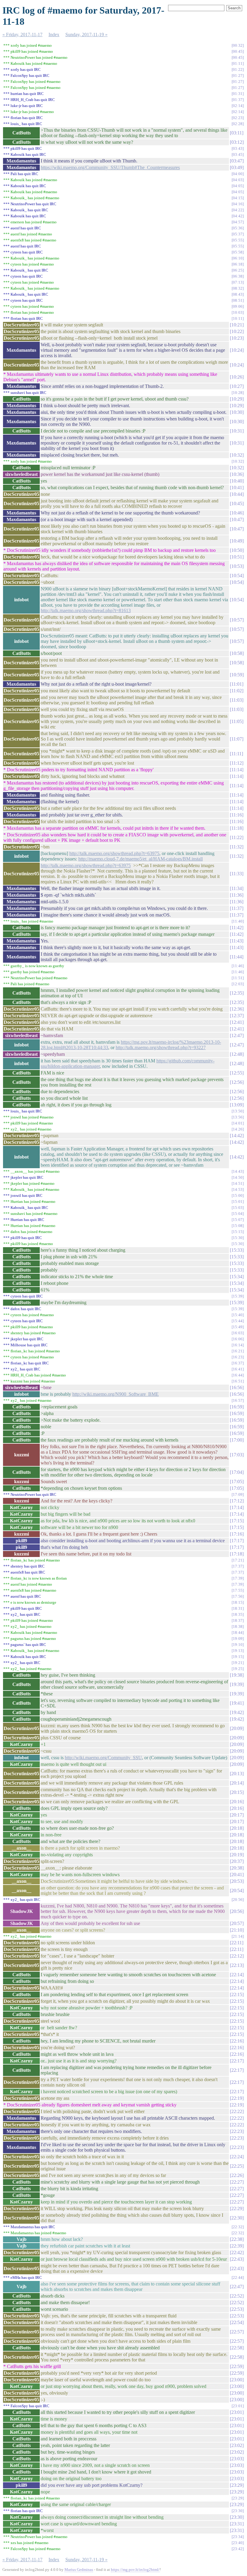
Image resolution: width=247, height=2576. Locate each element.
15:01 (238, 1202)
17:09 (238, 1494)
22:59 (237, 2366)
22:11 (237, 1943)
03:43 (238, 148)
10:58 (237, 653)
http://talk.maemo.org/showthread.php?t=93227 (161, 1047)
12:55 (237, 1073)
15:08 (238, 1226)
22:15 (237, 1994)
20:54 (237, 1890)
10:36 (237, 474)
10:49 (237, 541)
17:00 (237, 1440)
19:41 (237, 1703)
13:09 (237, 1105)
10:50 (237, 550)
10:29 (237, 399)
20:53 (237, 1881)
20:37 (237, 1861)
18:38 (238, 1626)
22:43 (237, 2259)
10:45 (237, 503)
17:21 (238, 1560)
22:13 (237, 1965)
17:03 (237, 1455)
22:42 (237, 2252)
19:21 (238, 1663)
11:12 (237, 763)
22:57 (237, 2332)
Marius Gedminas (79, 2570)
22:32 (238, 2227)
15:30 (238, 1238)
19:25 (238, 1669)
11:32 (237, 847)
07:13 (238, 282)
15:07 (238, 1220)
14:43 (238, 1171)
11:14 (237, 770)
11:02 (237, 691)
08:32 (238, 288)
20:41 (237, 1875)
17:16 (237, 1534)
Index (54, 35)
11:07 (237, 739)
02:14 (238, 106)
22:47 (237, 2287)
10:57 (237, 620)
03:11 (237, 133)
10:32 (237, 455)
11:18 (237, 828)
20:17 (237, 1815)
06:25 (238, 270)
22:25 (237, 2166)
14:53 (238, 1189)
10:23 (237, 338)
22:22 (237, 2111)
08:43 (238, 294)
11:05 (237, 721)
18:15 (238, 1602)
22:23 (237, 2131)
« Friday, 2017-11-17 (22, 35)
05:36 (238, 228)
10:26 (237, 377)
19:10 (238, 1645)
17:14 (237, 1507)
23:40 (238, 2543)
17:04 (237, 1472)
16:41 (238, 1369)
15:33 (237, 1250)
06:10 (238, 258)
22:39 (237, 2246)
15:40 (238, 1315)
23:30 (238, 2511)
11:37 (237, 908)
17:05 (237, 1481)
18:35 (238, 1614)
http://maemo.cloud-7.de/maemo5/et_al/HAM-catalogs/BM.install (141, 859)
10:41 (237, 488)
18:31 (238, 1608)
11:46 (238, 966)
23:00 (237, 2380)
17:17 (237, 1541)
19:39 (237, 1684)
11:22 (237, 837)
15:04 (238, 1214)
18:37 (238, 1620)
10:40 (237, 481)
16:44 (238, 1375)
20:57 (237, 1923)
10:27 (237, 386)
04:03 (238, 180)
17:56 (238, 1596)
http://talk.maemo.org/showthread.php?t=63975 (114, 853)
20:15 (237, 1792)
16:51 (238, 1381)
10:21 (237, 325)
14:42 (237, 1135)
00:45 (238, 51)
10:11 (238, 318)
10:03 (238, 312)
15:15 (238, 1232)
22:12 (237, 1956)
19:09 (238, 1639)
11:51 (238, 978)
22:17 (237, 2061)
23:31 (237, 2524)
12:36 (237, 1009)
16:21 (238, 1351)
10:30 (237, 412)
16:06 (238, 1339)
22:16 (237, 2041)
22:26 (237, 2175)
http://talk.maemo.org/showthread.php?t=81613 (86, 610)
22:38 (237, 2239)
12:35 (237, 993)
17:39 (238, 1578)
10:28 (238, 393)
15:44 (238, 1321)
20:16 (237, 1802)
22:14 (237, 1975)
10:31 (237, 431)
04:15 (238, 198)
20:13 (237, 1774)
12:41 (237, 1022)
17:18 (237, 1554)
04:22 (238, 210)
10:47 (237, 519)
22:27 (237, 2182)
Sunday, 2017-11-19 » (86, 35)
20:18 (237, 1828)
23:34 (238, 2537)
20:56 (238, 1900)
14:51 (238, 1183)
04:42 (238, 216)
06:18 (238, 264)
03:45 (238, 154)
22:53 (237, 2309)
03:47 (237, 161)
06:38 (238, 276)
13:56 (238, 1117)
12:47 (237, 1035)
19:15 (238, 1657)
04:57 (238, 222)
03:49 (237, 167)
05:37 (238, 234)
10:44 (237, 494)
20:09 (237, 1728)
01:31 (238, 94)
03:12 (237, 142)
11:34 (237, 888)
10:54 (237, 576)
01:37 (238, 100)
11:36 (237, 895)
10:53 (237, 566)
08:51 (238, 300)
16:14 (238, 1345)
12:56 (237, 1082)
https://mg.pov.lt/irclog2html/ (135, 2570)
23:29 (237, 2485)
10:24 (237, 350)
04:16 (238, 204)
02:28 (238, 124)
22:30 (237, 2218)
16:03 (238, 1333)
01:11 (238, 63)
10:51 (237, 557)
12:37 (237, 1016)
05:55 (238, 240)
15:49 (238, 1327)
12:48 (237, 1054)
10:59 (237, 675)
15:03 (238, 1208)
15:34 (237, 1277)
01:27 (238, 75)
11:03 (237, 700)
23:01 (238, 2406)
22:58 (237, 2348)
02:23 (238, 118)
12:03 (238, 984)
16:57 (238, 1400)
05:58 (238, 252)
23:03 (237, 2459)
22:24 (237, 2157)
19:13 (238, 1651)
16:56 (237, 1387)
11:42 (237, 928)
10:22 (237, 331)
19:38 (237, 1675)
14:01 (238, 1123)
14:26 (238, 1129)
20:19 (237, 1855)
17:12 (237, 1501)
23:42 (238, 2549)
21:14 (238, 1936)
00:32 (238, 45)
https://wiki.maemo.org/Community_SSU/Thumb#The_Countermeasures (110, 167)
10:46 (237, 513)
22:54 (237, 2322)
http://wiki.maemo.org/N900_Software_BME (116, 1394)
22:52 (237, 2296)
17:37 (238, 1566)
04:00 (238, 174)
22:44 (238, 2277)
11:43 (237, 941)
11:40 (238, 921)
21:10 (237, 1930)
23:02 (237, 2445)
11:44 (237, 957)
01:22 (238, 69)
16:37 (238, 1363)
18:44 (238, 1632)
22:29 (237, 2208)
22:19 (237, 2098)
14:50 (238, 1177)
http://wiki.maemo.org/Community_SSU (103, 1758)
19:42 (237, 1712)
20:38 (237, 1868)
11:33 (237, 874)
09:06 (238, 306)
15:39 (238, 1296)
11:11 (236, 754)
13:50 (238, 1111)
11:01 (237, 684)
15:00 (238, 1195)
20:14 (237, 1783)
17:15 (237, 1521)
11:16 (237, 815)
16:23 (238, 1357)
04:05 (238, 186)
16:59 (237, 1407)
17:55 (238, 1590)
